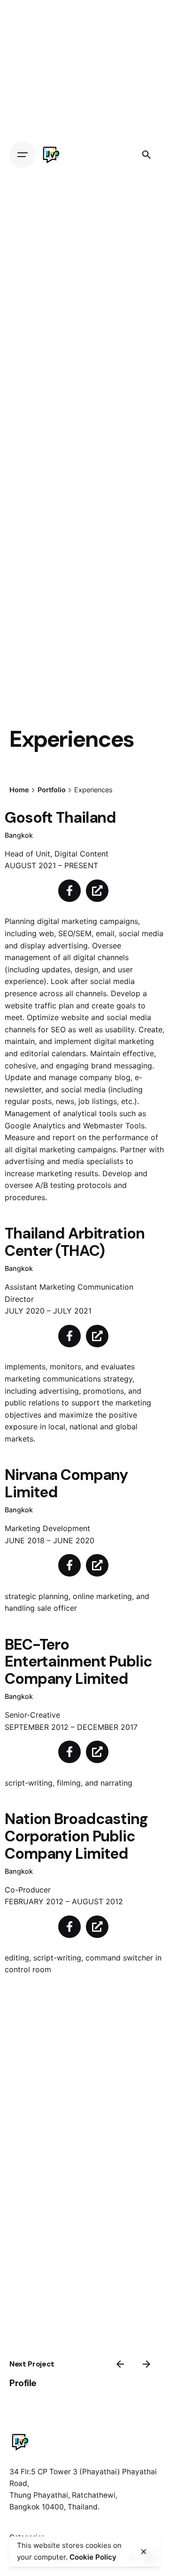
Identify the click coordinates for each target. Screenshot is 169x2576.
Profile (23, 2383)
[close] (144, 2552)
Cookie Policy (93, 2557)
